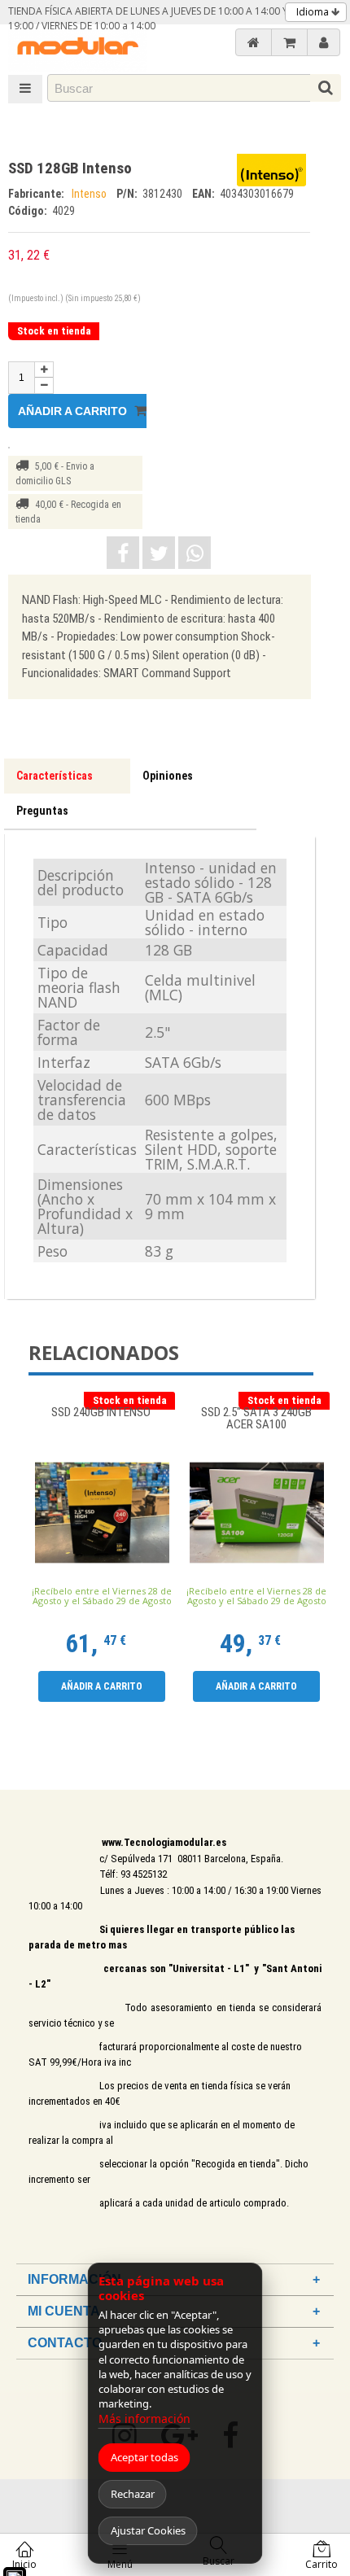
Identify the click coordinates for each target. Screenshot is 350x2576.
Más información (144, 2419)
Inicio (24, 2564)
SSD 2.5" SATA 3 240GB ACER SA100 (256, 1419)
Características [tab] (55, 776)
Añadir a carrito (74, 411)
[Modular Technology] (77, 48)
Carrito (322, 2564)
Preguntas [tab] (42, 811)
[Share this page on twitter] (159, 553)
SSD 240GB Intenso (102, 1413)
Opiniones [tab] (168, 776)
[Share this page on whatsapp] (195, 553)
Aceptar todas (144, 2457)
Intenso (90, 194)
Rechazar (133, 2494)
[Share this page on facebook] (123, 553)
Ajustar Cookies (148, 2530)
